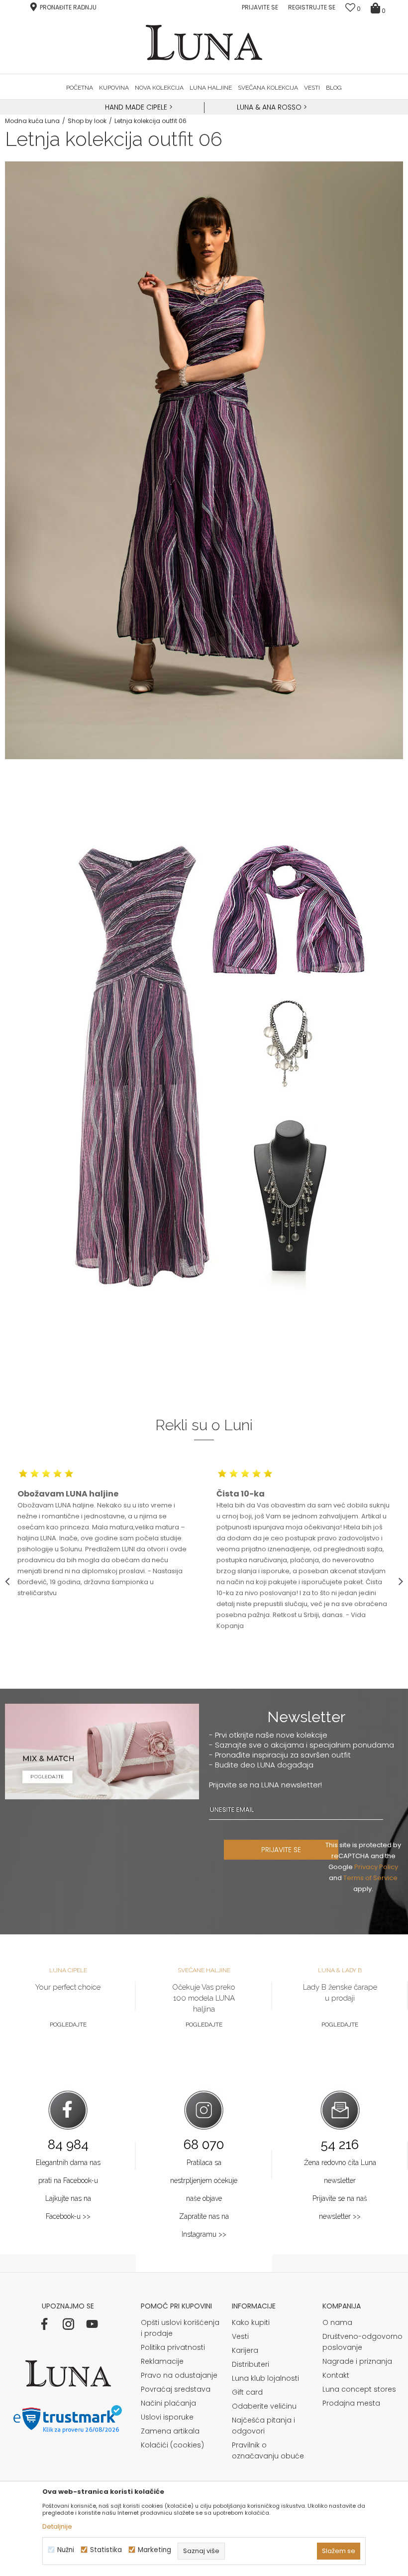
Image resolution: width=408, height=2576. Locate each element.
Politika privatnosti (173, 2347)
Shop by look (87, 121)
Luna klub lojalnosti (265, 2378)
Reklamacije (162, 2361)
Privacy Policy (376, 1867)
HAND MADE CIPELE (137, 107)
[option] (138, 108)
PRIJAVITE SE (281, 1850)
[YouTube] (92, 2324)
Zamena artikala (170, 2431)
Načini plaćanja (168, 2403)
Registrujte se (312, 7)
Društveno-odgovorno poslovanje (362, 2342)
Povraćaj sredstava (176, 2389)
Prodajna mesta (351, 2403)
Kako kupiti (251, 2322)
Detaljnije (57, 2526)
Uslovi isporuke (167, 2417)
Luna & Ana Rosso (269, 107)
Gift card (247, 2392)
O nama (337, 2322)
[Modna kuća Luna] (204, 43)
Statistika (106, 2550)
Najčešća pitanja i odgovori (263, 2426)
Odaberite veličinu (264, 2406)
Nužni (66, 2550)
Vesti (240, 2336)
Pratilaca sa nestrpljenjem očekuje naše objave (204, 2180)
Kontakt (336, 2375)
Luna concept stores (359, 2389)
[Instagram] (68, 2324)
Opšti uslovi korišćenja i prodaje (180, 2328)
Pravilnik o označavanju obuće (268, 2450)
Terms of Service (370, 1878)
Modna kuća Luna (32, 121)
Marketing (154, 2550)
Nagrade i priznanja (357, 2361)
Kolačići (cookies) (172, 2445)
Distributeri (251, 2364)
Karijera (245, 2350)
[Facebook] (44, 2324)
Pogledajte (68, 2025)
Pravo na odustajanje (179, 2375)
